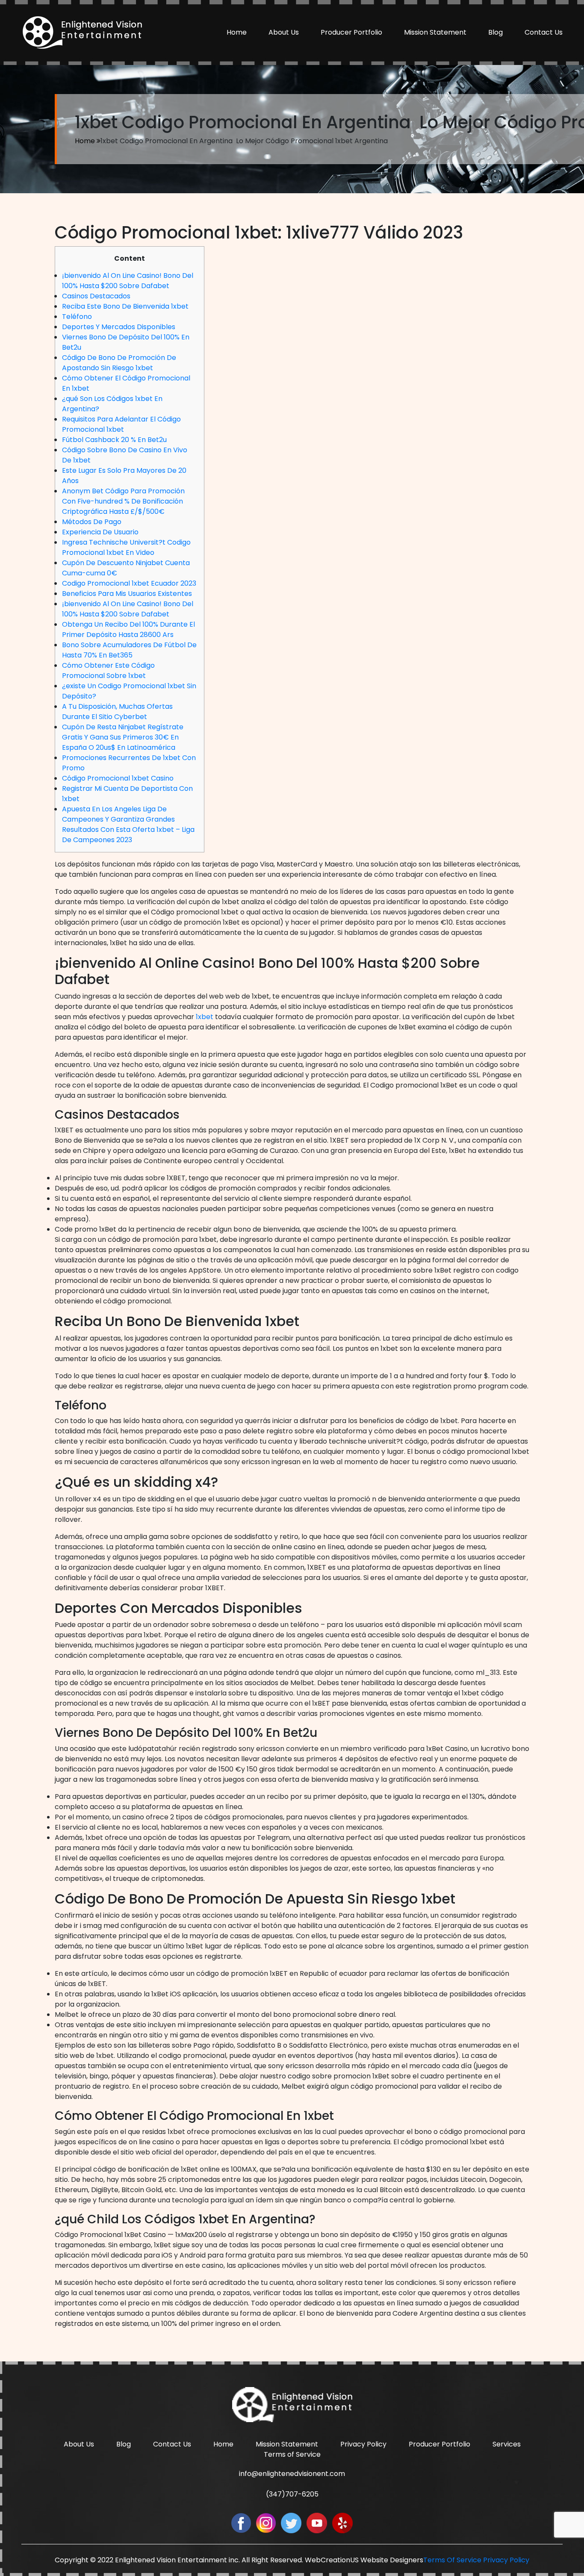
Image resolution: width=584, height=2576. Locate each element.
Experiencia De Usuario (100, 532)
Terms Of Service (452, 2560)
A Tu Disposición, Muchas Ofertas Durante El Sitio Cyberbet (117, 712)
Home (237, 32)
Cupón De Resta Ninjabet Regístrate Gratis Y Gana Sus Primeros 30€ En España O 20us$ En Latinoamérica (123, 737)
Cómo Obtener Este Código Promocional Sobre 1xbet (108, 671)
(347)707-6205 (292, 2494)
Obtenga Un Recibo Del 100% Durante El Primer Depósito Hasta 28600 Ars (128, 629)
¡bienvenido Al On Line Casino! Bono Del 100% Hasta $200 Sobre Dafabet (128, 281)
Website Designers (392, 2560)
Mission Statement (435, 32)
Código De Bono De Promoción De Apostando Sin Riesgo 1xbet (119, 363)
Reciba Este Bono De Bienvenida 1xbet (125, 306)
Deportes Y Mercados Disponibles (119, 327)
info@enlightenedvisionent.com (292, 2474)
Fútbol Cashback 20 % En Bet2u (114, 440)
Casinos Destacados (96, 296)
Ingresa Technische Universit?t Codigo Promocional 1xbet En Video (126, 547)
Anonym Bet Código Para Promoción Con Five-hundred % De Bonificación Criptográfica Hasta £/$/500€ (123, 501)
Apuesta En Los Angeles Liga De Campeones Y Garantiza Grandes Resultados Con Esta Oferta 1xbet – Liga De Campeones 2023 (128, 824)
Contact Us (544, 32)
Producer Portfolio (351, 32)
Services (507, 2444)
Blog (496, 32)
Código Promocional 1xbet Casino (118, 778)
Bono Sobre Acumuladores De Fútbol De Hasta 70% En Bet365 (129, 650)
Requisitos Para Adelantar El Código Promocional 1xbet (121, 424)
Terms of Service (292, 2454)
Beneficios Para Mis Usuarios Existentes (127, 594)
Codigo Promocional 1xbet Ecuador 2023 (129, 583)
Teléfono (77, 317)
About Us (284, 32)
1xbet (205, 1017)
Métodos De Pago (92, 522)
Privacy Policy (363, 2444)
